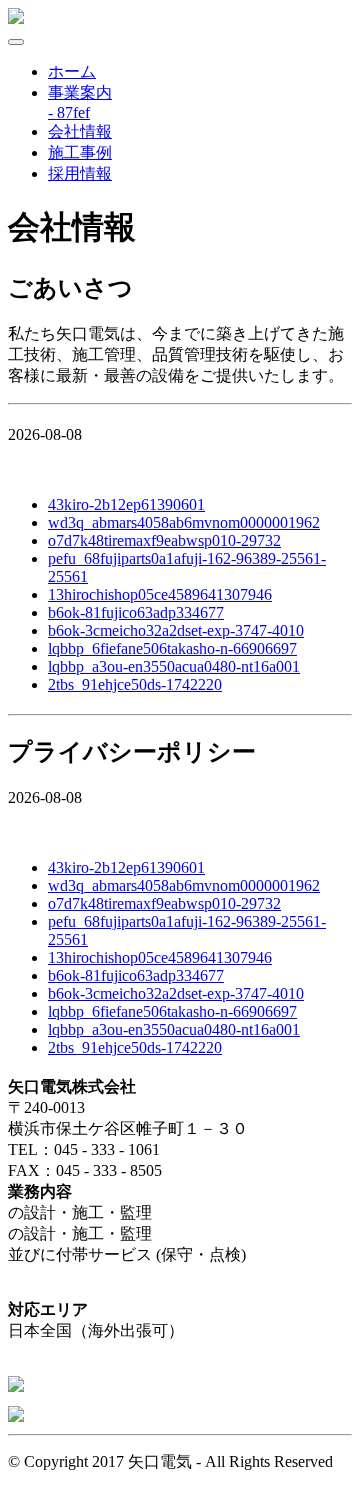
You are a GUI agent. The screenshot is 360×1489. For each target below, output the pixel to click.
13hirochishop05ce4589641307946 (160, 594)
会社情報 (80, 131)
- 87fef (69, 112)
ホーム (72, 71)
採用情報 (80, 173)
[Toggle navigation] (16, 42)
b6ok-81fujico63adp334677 (136, 612)
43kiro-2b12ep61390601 (126, 504)
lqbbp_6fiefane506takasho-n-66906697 (172, 648)
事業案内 (80, 92)
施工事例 (80, 152)
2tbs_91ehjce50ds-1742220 (135, 684)
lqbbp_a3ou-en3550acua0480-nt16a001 (174, 666)
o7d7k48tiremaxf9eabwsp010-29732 (164, 540)
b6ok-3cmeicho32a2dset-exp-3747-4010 (176, 630)
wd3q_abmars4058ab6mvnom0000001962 (184, 522)
